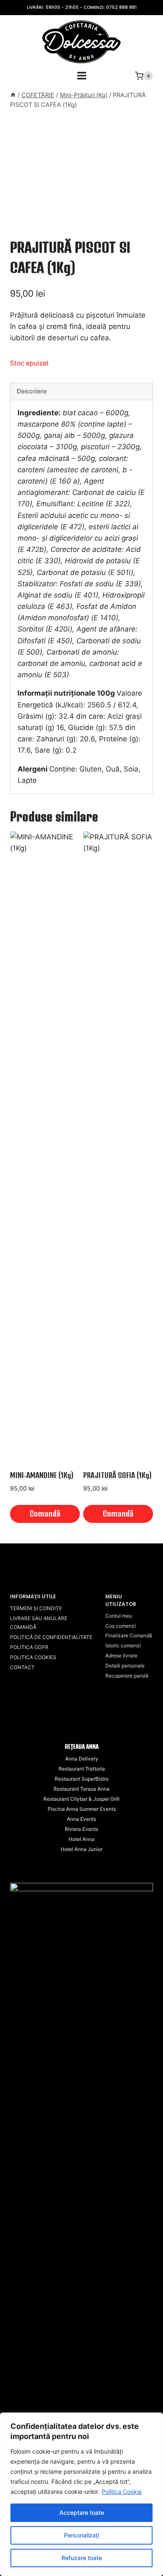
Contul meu (119, 1616)
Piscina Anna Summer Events (82, 1809)
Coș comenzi (121, 1626)
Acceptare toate (82, 2513)
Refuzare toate (82, 2558)
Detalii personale (125, 1666)
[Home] (13, 95)
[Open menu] (81, 76)
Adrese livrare (121, 1656)
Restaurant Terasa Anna (81, 1789)
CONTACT (22, 1667)
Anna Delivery (82, 1759)
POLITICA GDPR (29, 1647)
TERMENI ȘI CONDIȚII (36, 1608)
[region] (81, 2494)
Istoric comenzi (123, 1645)
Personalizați (81, 2535)
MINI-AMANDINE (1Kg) (42, 1475)
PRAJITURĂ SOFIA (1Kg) (117, 1475)
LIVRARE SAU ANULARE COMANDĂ (39, 1623)
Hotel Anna (81, 1839)
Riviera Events (81, 1829)
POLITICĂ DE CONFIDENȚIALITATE (51, 1637)
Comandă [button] (45, 1513)
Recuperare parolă (127, 1676)
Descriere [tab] (32, 391)
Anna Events (81, 1819)
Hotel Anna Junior (81, 1849)
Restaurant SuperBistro (82, 1779)
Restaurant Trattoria (82, 1769)
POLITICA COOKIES (33, 1657)
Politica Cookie (122, 2492)
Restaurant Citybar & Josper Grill (81, 1799)
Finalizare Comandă (129, 1635)
